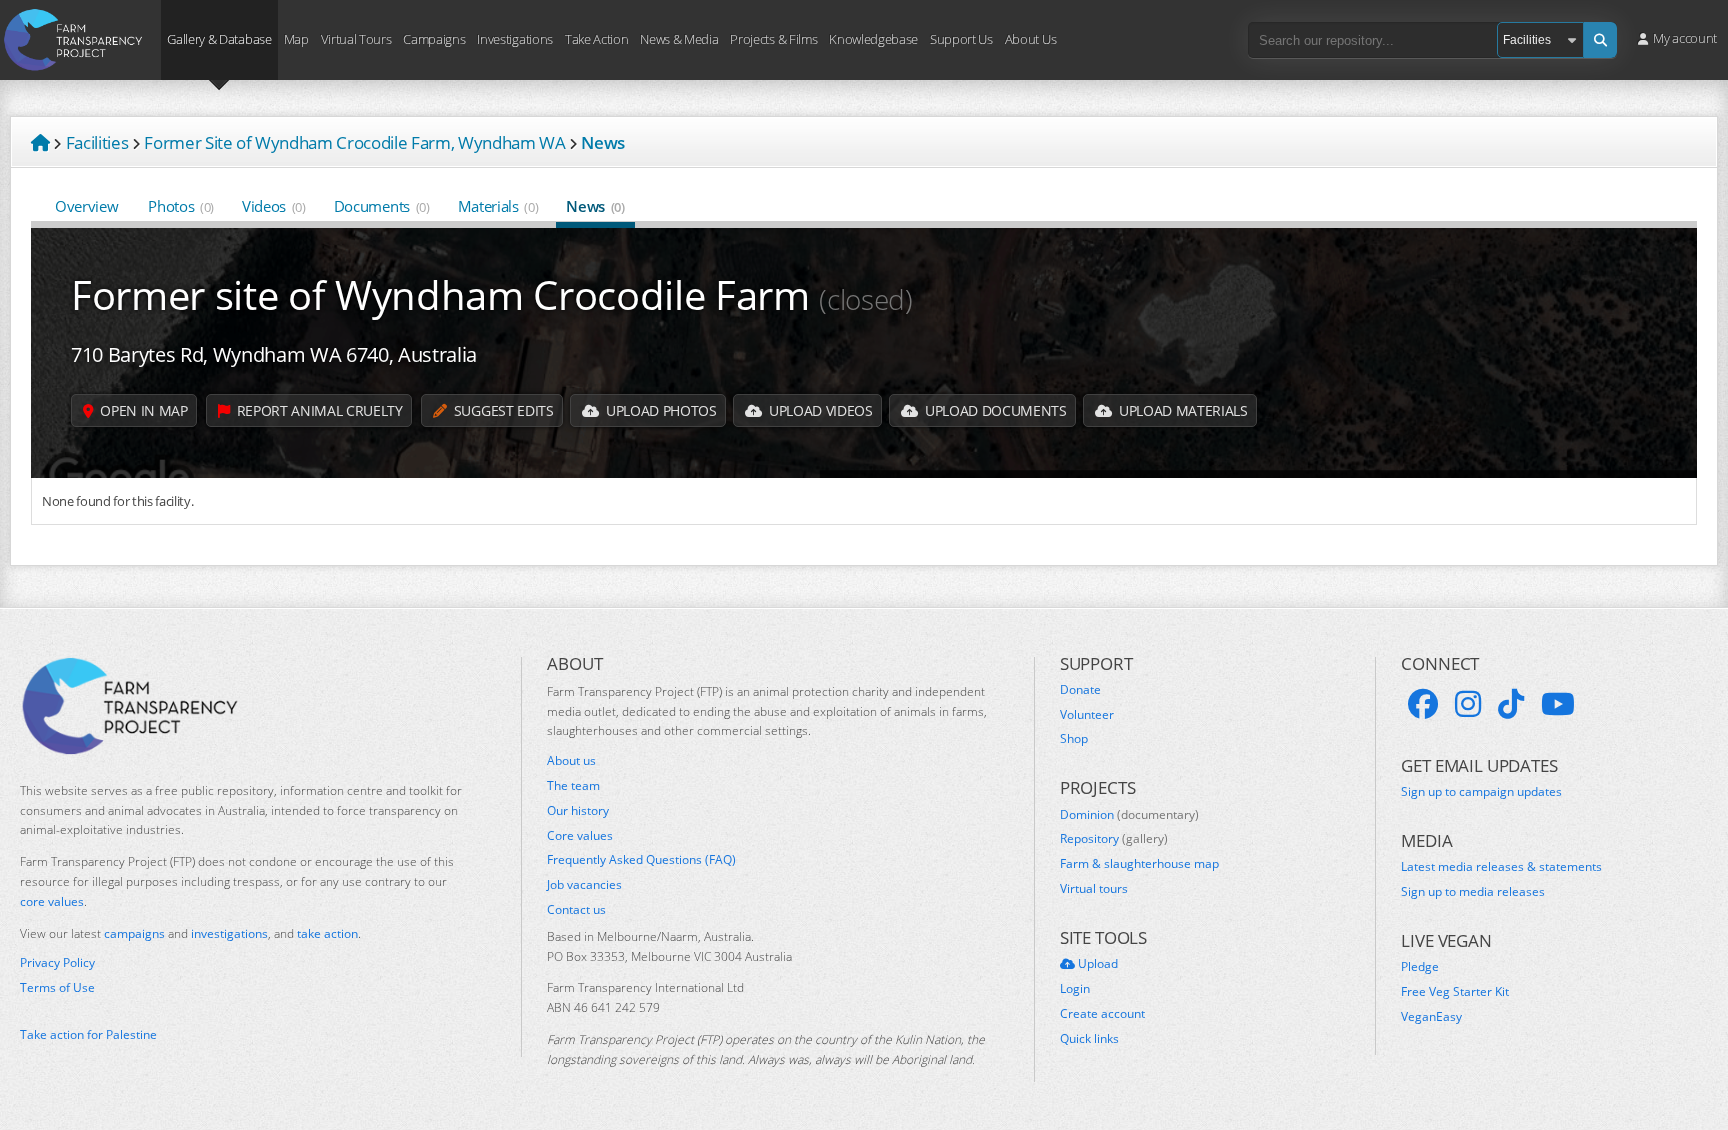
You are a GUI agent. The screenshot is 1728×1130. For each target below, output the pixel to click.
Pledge (1420, 967)
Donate (1080, 690)
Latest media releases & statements (1501, 867)
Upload (1096, 964)
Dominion (1129, 815)
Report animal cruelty (318, 410)
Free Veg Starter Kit (1455, 992)
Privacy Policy (57, 963)
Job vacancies (584, 885)
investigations (229, 933)
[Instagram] (1468, 704)
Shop (1074, 739)
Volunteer (1087, 715)
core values (52, 901)
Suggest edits (501, 410)
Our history (578, 811)
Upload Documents (993, 410)
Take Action (596, 38)
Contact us (576, 910)
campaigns (134, 933)
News (595, 206)
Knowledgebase (873, 38)
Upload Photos (659, 410)
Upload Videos (818, 410)
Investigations (514, 38)
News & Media (679, 38)
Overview (86, 206)
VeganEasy (1431, 1017)
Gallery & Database (219, 38)
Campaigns (434, 38)
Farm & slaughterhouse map (1139, 864)
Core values (580, 836)
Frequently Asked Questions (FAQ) (641, 860)
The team (573, 786)
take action (327, 933)
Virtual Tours (356, 38)
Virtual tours (1094, 889)
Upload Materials (1181, 410)
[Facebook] (1423, 704)
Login (1075, 989)
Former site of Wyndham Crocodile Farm (492, 294)
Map (296, 38)
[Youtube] (1558, 704)
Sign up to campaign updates (1481, 792)
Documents (382, 206)
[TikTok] (1511, 704)
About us (571, 761)
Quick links (1089, 1039)
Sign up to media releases (1473, 892)
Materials (498, 206)
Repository (1114, 839)
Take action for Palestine (88, 1034)
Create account (1102, 1014)
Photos (181, 206)
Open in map (142, 410)
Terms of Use (57, 988)
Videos (274, 206)
